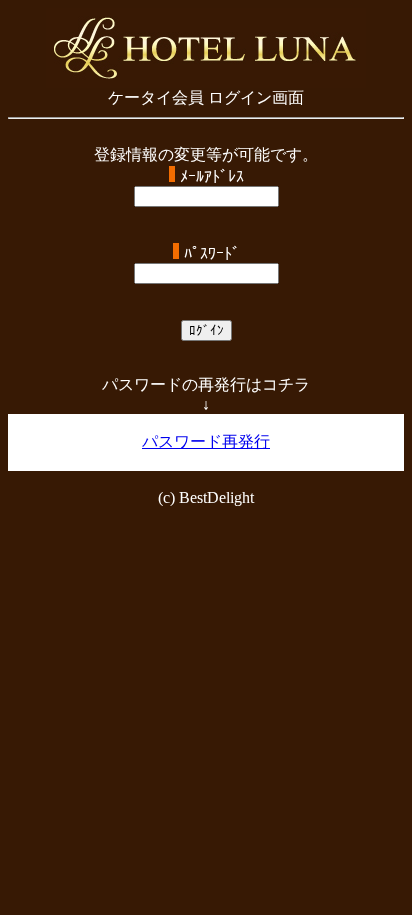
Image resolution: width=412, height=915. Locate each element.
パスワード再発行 (206, 441)
